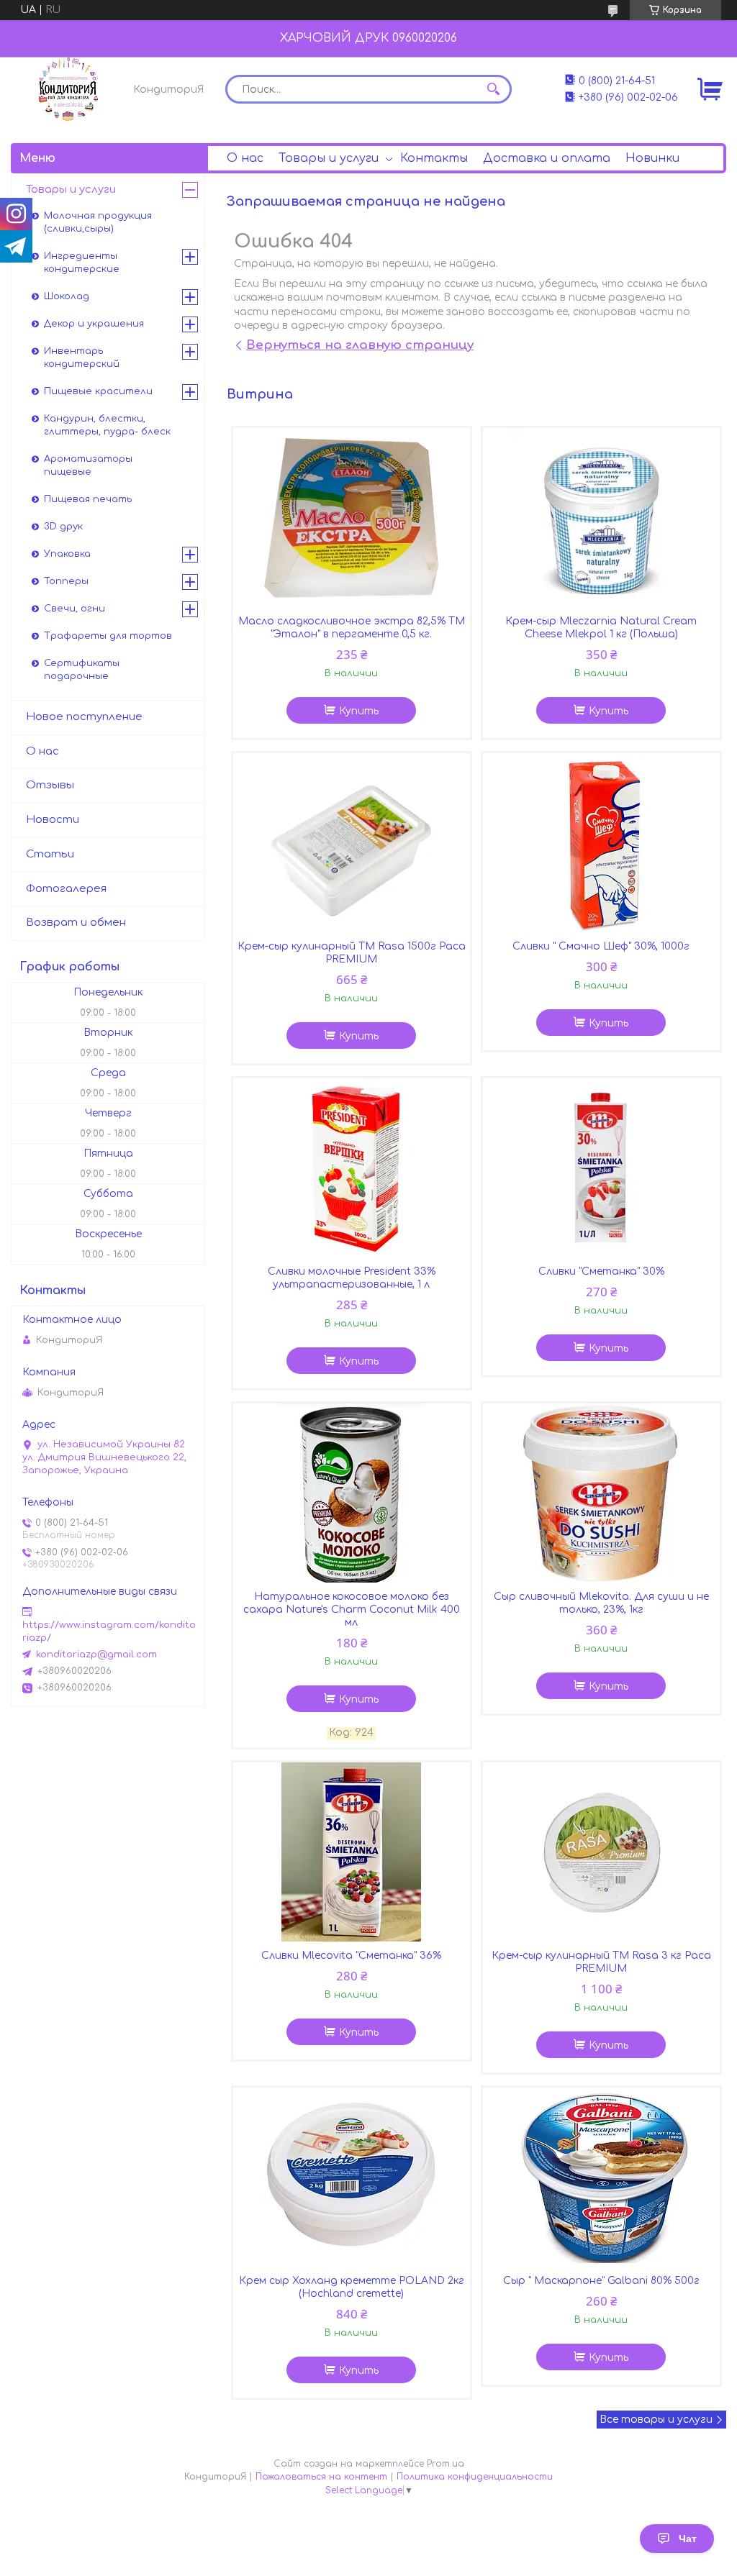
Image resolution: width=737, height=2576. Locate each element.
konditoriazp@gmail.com (96, 1655)
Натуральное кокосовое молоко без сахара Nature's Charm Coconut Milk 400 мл (352, 1610)
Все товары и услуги (656, 2420)
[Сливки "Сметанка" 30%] (602, 1168)
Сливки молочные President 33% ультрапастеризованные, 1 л (352, 1278)
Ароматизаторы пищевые (88, 465)
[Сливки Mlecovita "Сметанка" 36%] (352, 1852)
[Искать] (494, 89)
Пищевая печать (88, 499)
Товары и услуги (329, 158)
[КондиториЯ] (68, 89)
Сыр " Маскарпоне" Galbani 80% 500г (601, 2281)
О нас (245, 158)
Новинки (652, 158)
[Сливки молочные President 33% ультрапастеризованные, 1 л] (352, 1168)
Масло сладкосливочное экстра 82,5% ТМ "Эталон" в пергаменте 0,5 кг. (352, 628)
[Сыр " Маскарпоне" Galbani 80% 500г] (602, 2177)
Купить (359, 711)
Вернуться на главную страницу (360, 345)
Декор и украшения (94, 324)
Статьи (50, 854)
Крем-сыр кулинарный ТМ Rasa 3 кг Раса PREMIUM (601, 1962)
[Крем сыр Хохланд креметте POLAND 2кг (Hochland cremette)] (352, 2177)
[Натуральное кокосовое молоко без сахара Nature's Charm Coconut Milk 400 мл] (352, 1493)
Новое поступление (84, 717)
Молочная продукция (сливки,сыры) (98, 222)
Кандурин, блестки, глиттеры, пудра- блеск (107, 425)
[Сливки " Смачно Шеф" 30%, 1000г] (602, 843)
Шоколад (67, 296)
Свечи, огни (74, 609)
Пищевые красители (98, 391)
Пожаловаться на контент (321, 2477)
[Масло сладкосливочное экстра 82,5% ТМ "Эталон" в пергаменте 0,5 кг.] (352, 518)
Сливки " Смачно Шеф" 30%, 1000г (601, 946)
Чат (688, 2539)
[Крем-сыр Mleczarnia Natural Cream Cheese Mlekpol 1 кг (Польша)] (602, 518)
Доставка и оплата (547, 158)
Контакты (434, 158)
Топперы (66, 581)
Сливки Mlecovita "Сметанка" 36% (351, 1956)
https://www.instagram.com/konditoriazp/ (109, 1631)
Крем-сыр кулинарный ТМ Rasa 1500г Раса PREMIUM (352, 953)
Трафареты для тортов (108, 636)
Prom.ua (446, 2464)
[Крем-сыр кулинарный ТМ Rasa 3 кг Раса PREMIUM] (602, 1852)
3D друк (63, 527)
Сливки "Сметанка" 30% (601, 1271)
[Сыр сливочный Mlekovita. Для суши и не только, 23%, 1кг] (602, 1493)
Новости (53, 820)
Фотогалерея (66, 889)
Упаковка (67, 554)
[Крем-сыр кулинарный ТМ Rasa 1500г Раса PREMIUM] (352, 843)
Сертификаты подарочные (82, 670)
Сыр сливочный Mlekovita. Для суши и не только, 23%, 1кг (601, 1603)
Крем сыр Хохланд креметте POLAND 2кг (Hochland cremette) (352, 2287)
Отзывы (50, 785)
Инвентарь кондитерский (82, 358)
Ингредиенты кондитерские (82, 263)
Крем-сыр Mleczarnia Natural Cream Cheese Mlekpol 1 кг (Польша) (601, 628)
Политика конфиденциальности (475, 2477)
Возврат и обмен (76, 923)
